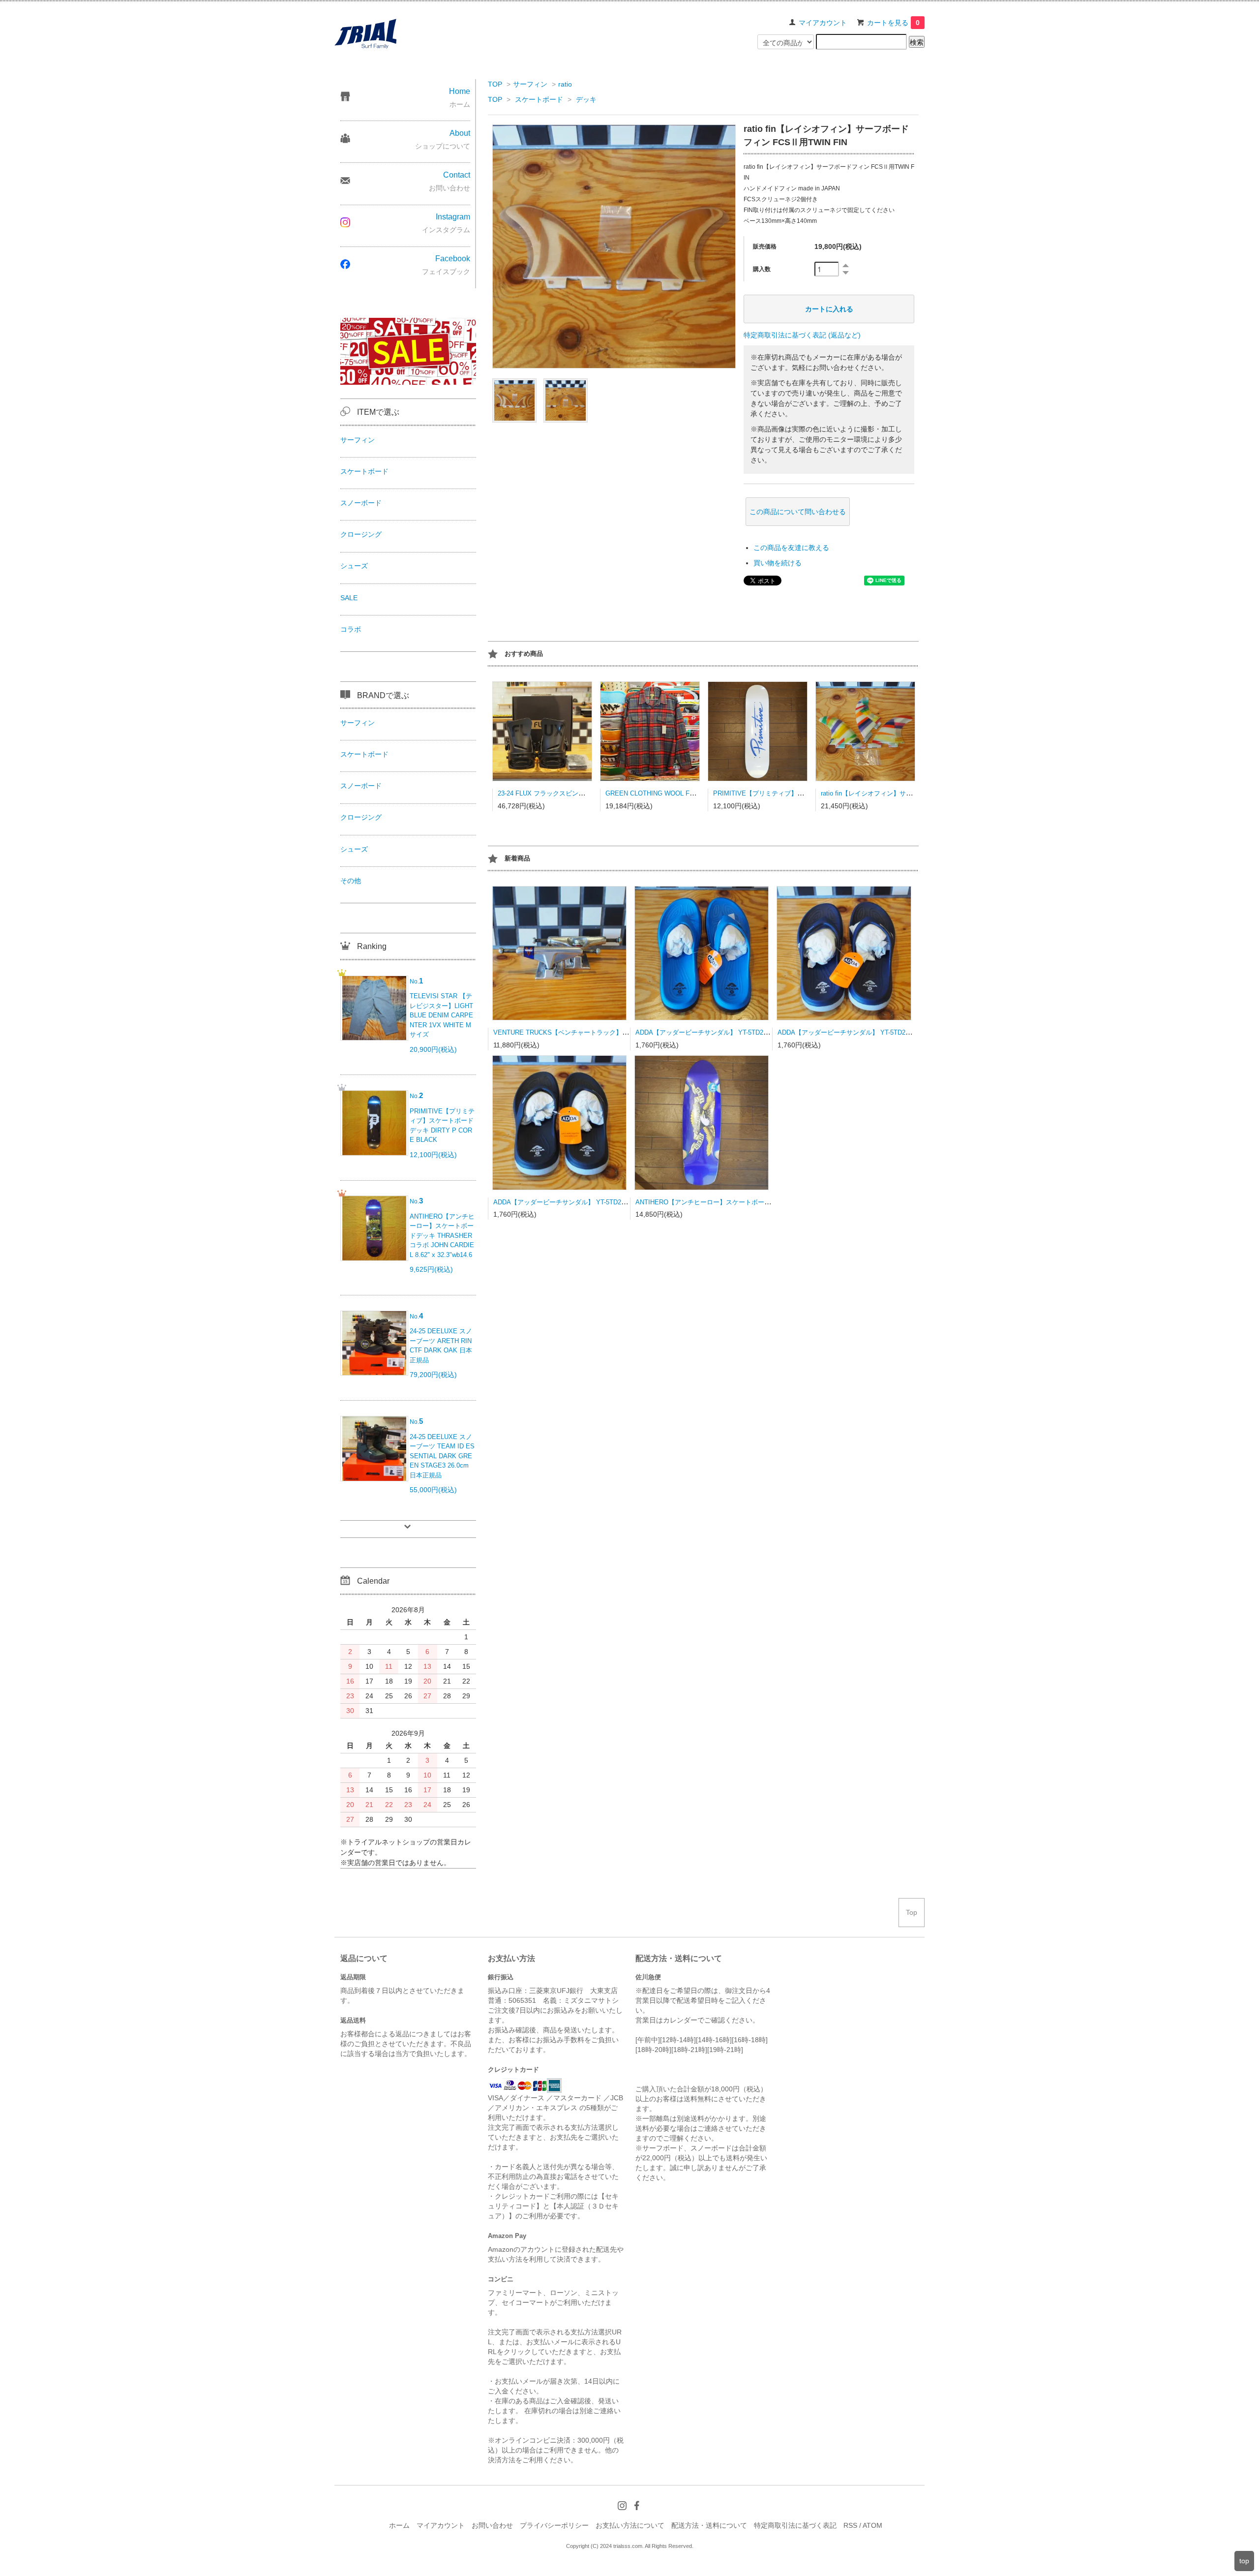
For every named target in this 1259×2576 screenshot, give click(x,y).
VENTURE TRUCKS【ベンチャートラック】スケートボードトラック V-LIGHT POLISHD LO (626, 1032)
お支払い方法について (630, 2525)
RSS (850, 2525)
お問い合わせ (492, 2525)
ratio (565, 84)
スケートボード (539, 99)
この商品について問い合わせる (798, 512)
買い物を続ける (778, 563)
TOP (495, 84)
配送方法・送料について (709, 2525)
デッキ (586, 99)
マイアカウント (823, 23)
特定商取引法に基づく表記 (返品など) (802, 335)
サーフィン (530, 84)
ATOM (872, 2525)
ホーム (399, 2525)
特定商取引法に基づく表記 (795, 2525)
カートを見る (893, 23)
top (1244, 2561)
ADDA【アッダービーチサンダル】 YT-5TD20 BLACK (570, 1202)
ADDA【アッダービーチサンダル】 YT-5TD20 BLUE (710, 1032)
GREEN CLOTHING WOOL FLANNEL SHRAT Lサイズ (684, 793)
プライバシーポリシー (554, 2525)
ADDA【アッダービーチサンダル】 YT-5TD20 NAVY (853, 1032)
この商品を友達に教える (791, 548)
